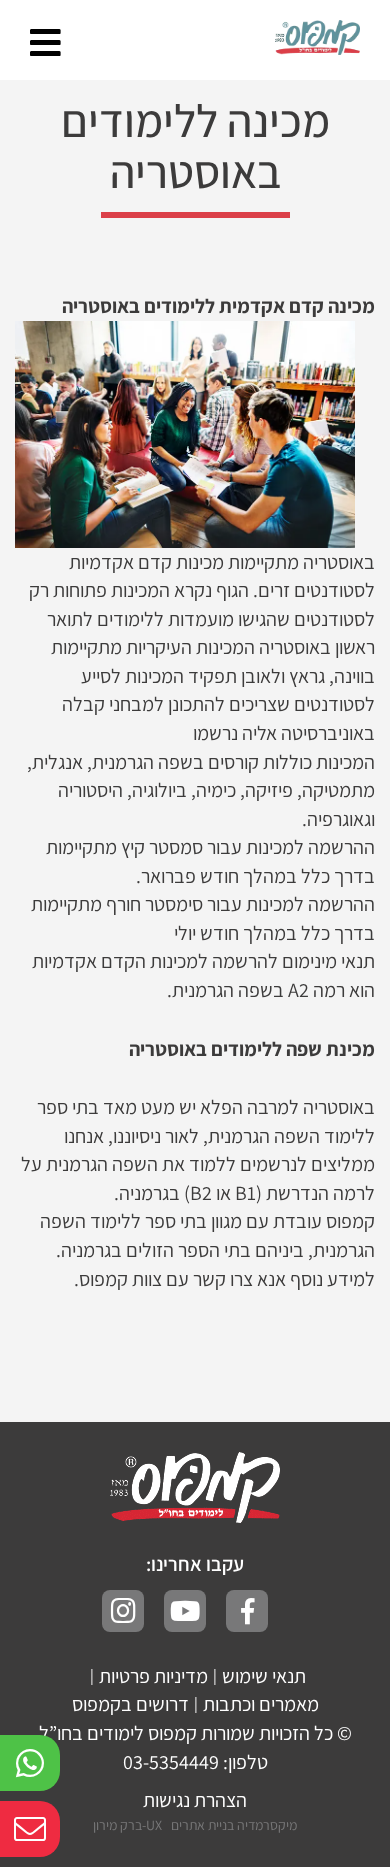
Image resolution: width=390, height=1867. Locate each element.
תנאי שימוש (264, 1676)
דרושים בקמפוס (130, 1704)
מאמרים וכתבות (261, 1704)
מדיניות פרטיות (153, 1676)
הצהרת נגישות (195, 1800)
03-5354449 (171, 1762)
